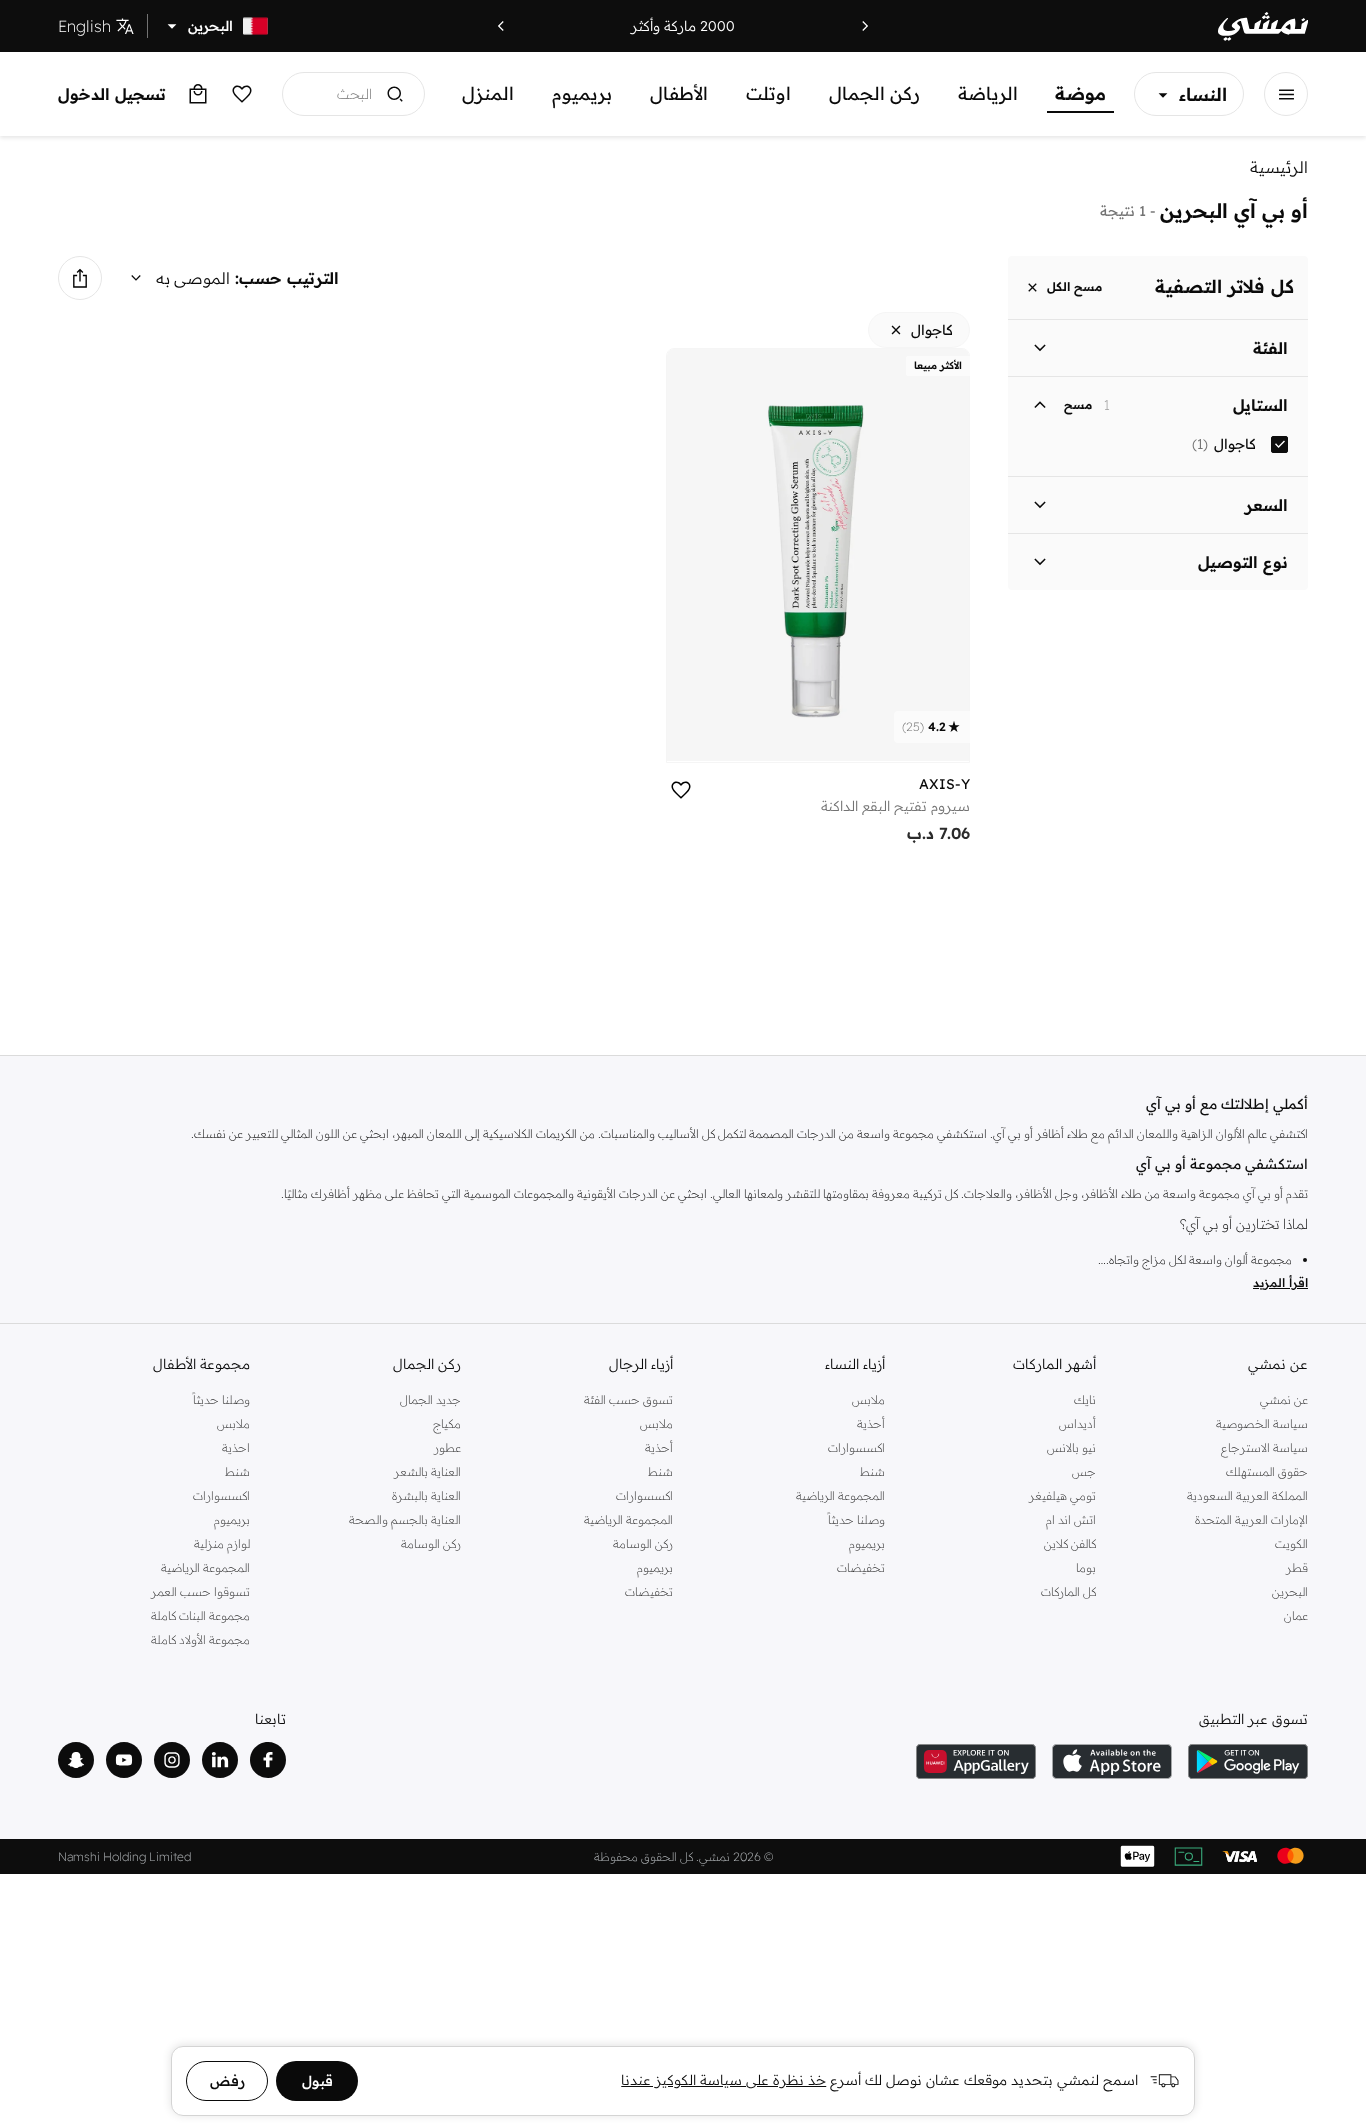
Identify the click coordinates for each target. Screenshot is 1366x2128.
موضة (1080, 93)
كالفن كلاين (1070, 1543)
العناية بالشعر (427, 1471)
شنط (872, 1471)
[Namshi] (1263, 26)
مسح (1078, 405)
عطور (447, 1447)
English (84, 26)
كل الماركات (1068, 1591)
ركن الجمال (874, 93)
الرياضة (988, 93)
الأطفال (679, 93)
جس (1084, 1471)
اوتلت (768, 93)
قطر (1297, 1567)
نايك (1085, 1399)
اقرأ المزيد (1280, 1282)
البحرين (1290, 1591)
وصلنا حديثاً (856, 1519)
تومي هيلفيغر (1062, 1495)
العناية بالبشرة (426, 1495)
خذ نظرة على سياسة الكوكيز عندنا (723, 2080)
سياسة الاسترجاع (1264, 1447)
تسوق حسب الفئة (628, 1399)
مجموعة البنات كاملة (200, 1615)
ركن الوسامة (643, 1543)
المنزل (488, 93)
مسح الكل (1074, 287)
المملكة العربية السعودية (1247, 1495)
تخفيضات (861, 1567)
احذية (236, 1447)
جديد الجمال (430, 1399)
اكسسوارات (856, 1447)
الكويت (1291, 1543)
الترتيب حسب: (287, 278)
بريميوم (582, 93)
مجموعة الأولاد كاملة (200, 1639)
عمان (1296, 1615)
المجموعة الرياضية (840, 1495)
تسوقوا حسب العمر (200, 1591)
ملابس (868, 1399)
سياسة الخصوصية (1262, 1423)
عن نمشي (1284, 1399)
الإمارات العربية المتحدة (1251, 1519)
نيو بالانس (1071, 1447)
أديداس (1077, 1423)
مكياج (447, 1423)
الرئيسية (1279, 167)
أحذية (871, 1423)
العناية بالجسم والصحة (405, 1519)
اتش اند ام (1071, 1519)
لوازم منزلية (222, 1543)
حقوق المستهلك (1267, 1471)
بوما (1086, 1567)
